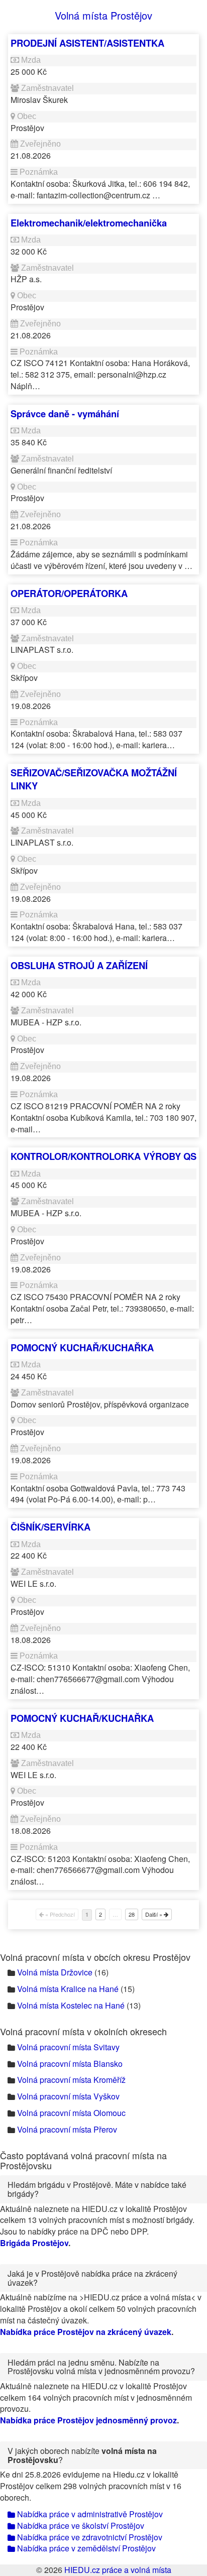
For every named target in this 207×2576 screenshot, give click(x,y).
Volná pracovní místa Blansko (70, 2064)
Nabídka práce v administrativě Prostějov (89, 2514)
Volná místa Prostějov (103, 15)
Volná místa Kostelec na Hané (71, 2005)
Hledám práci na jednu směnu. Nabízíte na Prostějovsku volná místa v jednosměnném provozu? (101, 2367)
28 (132, 1914)
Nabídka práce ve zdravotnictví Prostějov (89, 2537)
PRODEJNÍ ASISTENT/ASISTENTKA (87, 43)
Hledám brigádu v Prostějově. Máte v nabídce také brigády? (97, 2189)
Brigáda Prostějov (34, 2243)
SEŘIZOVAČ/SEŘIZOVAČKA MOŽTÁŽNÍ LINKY (94, 779)
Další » (154, 1914)
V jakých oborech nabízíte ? (82, 2455)
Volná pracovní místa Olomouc (71, 2113)
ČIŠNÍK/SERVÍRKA (50, 1527)
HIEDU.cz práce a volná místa (118, 2570)
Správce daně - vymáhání (65, 414)
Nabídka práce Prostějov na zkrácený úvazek (86, 2332)
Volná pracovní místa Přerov (67, 2129)
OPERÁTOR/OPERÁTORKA (69, 593)
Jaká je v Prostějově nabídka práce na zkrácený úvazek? (92, 2278)
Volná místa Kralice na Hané (68, 1989)
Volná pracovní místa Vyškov (68, 2096)
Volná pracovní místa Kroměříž (71, 2080)
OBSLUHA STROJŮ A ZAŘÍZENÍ (79, 965)
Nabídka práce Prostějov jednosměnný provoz (88, 2420)
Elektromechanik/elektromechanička (89, 223)
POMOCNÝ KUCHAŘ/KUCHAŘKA (82, 1348)
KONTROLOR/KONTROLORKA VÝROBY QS (103, 1156)
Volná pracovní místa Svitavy (68, 2047)
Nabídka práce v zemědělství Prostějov (85, 2548)
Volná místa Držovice (55, 1972)
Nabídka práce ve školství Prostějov (80, 2526)
